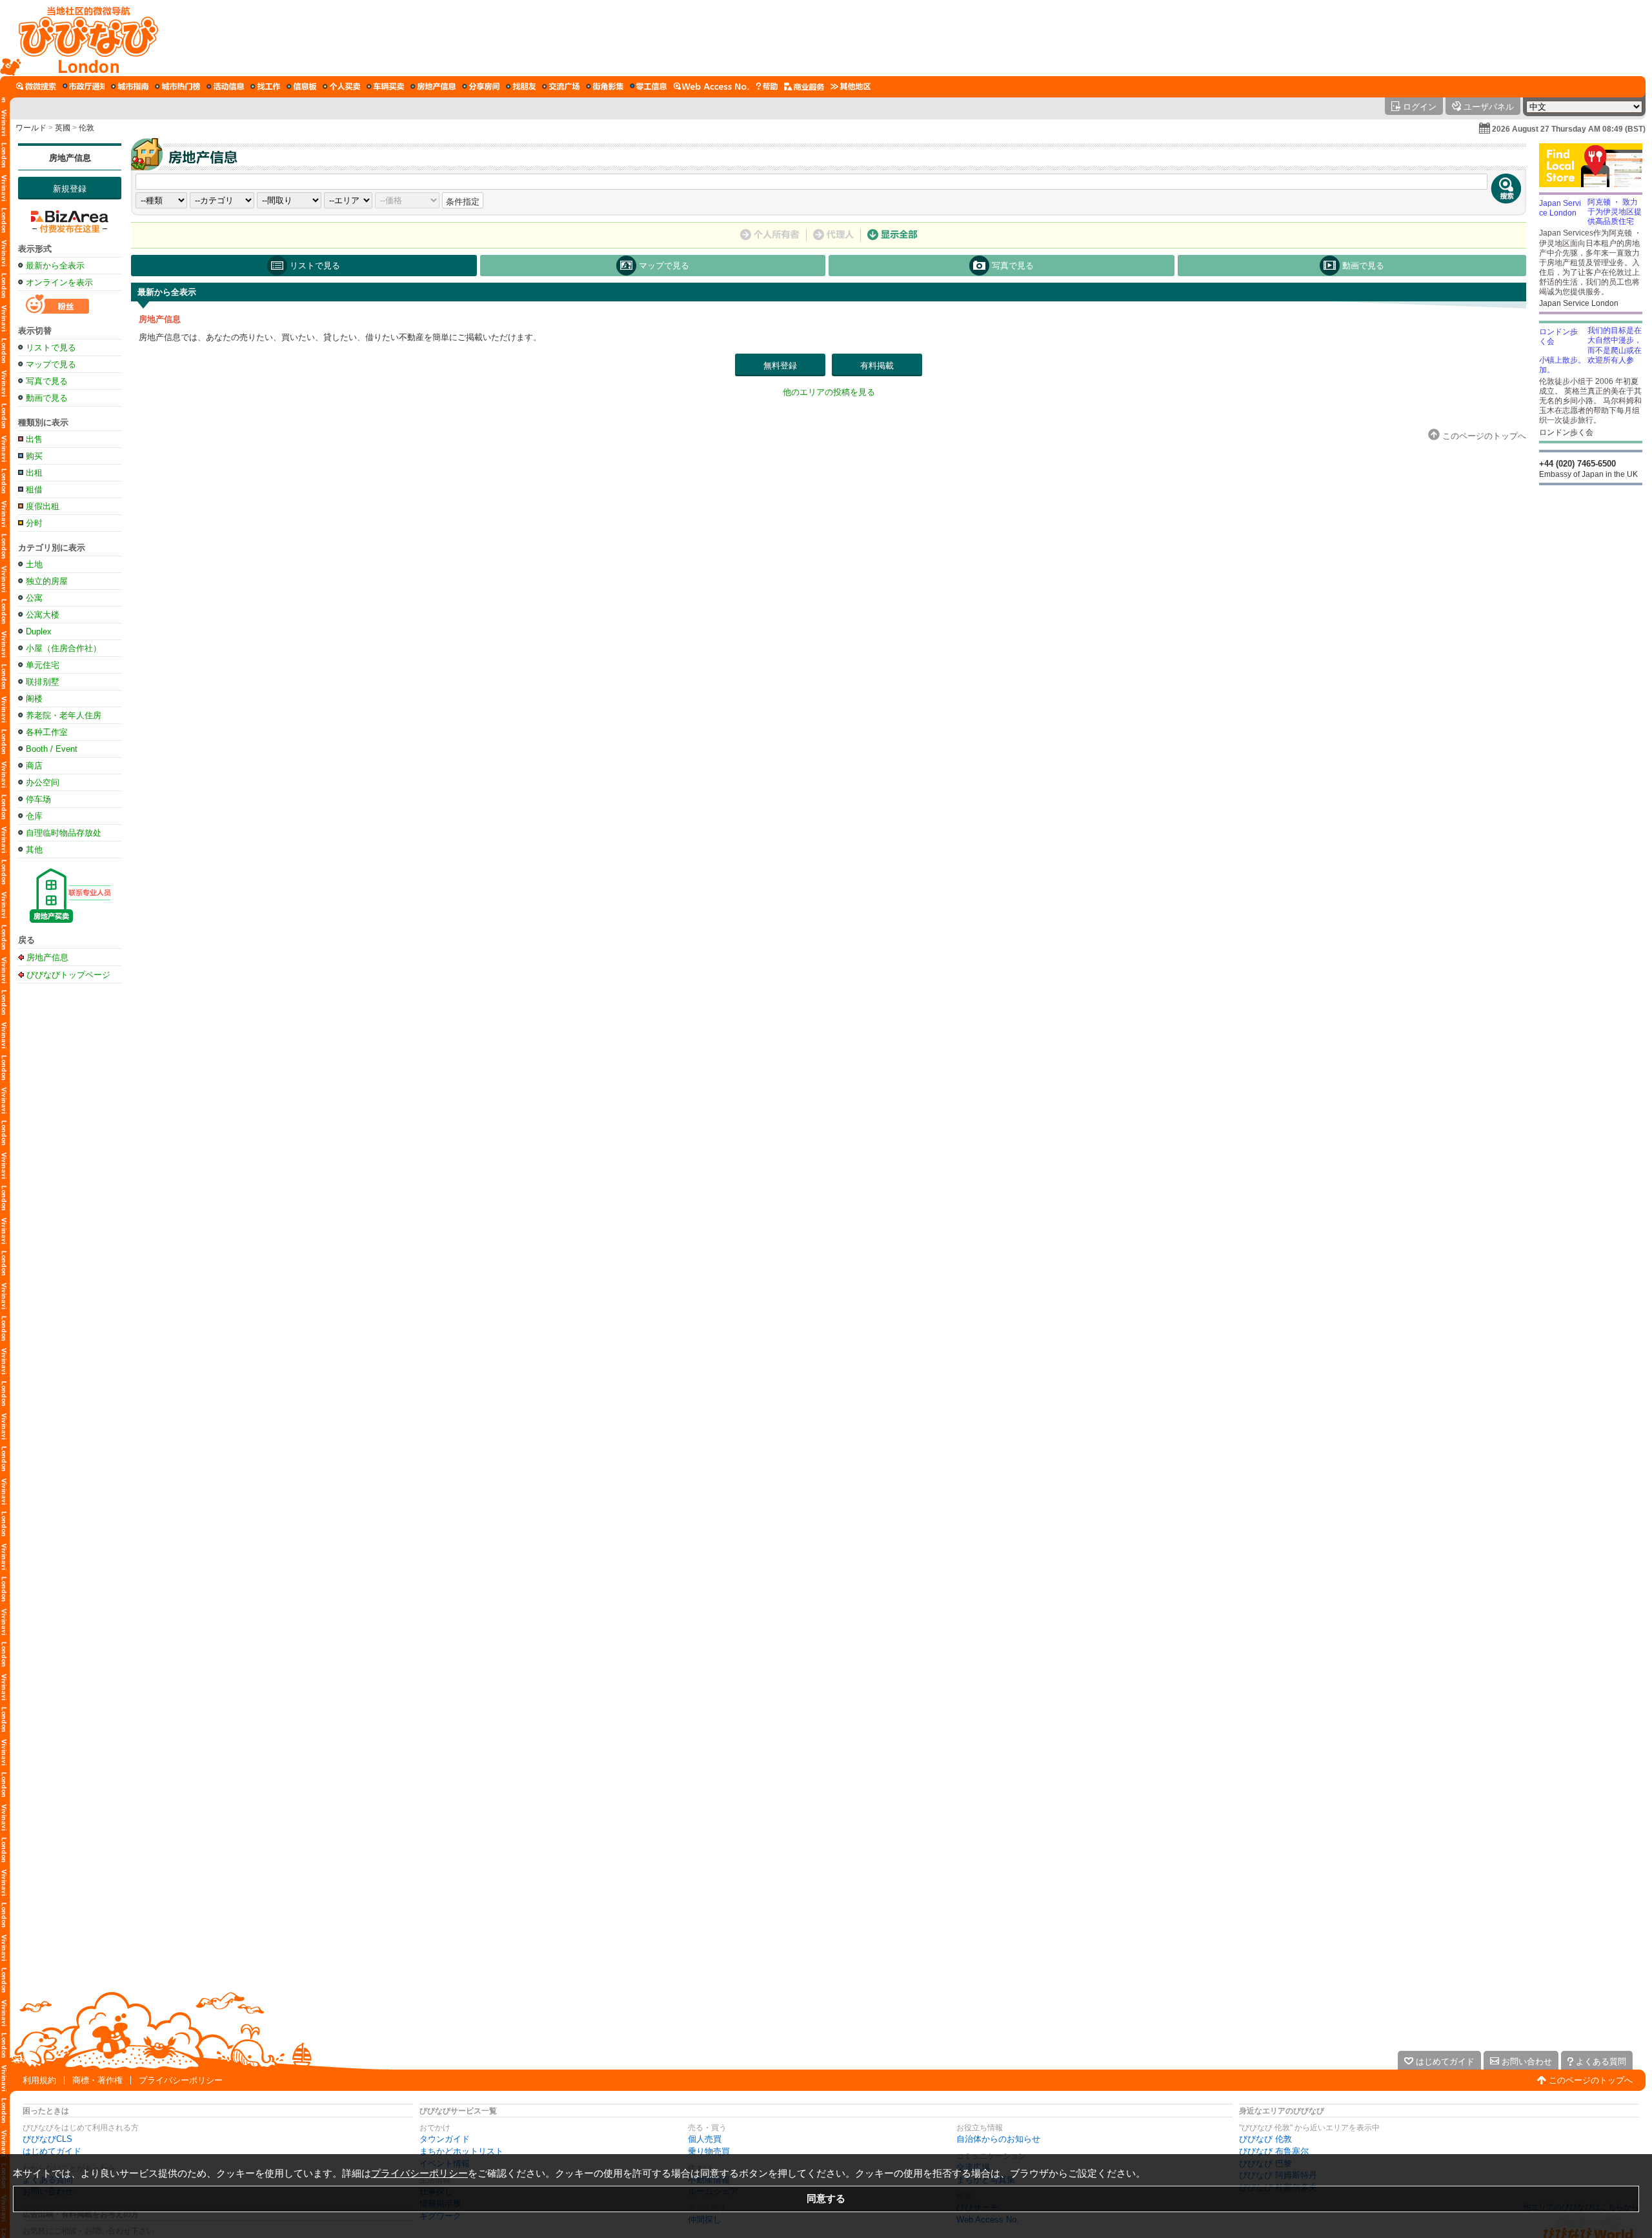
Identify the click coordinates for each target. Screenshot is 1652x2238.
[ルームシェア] (481, 86)
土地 (34, 564)
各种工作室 (47, 732)
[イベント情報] (225, 86)
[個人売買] (341, 86)
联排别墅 (43, 682)
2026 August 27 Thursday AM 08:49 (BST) (1569, 129)
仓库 (34, 816)
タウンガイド (445, 2139)
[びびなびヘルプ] (767, 86)
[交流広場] (561, 86)
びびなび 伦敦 (1265, 2139)
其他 (34, 850)
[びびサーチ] (36, 86)
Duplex (39, 631)
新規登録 (70, 189)
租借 (34, 489)
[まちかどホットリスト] (177, 86)
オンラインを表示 (59, 282)
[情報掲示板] (301, 86)
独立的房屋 (47, 581)
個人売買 (705, 2139)
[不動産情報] (433, 86)
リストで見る (51, 348)
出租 (34, 473)
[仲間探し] (521, 86)
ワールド (31, 128)
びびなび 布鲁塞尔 (1274, 2151)
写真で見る (47, 381)
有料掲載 (877, 366)
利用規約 (39, 2080)
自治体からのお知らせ (998, 2139)
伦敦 (86, 128)
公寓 (34, 598)
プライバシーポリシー (181, 2080)
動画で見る (47, 398)
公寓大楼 (43, 615)
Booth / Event (52, 749)
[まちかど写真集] (605, 86)
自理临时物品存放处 (64, 833)
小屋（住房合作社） (64, 648)
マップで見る (51, 364)
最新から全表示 (55, 266)
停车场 (38, 799)
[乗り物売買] (385, 86)
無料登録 (780, 366)
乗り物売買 (709, 2151)
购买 (34, 456)
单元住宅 (43, 665)
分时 (34, 523)
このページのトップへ (1591, 2080)
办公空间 (43, 782)
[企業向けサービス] (804, 86)
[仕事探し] (265, 86)
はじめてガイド (52, 2151)
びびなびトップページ (68, 974)
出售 (34, 439)
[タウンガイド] (130, 86)
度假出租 (43, 506)
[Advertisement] (902, 38)
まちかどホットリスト (461, 2151)
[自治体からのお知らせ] (84, 86)
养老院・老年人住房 (64, 715)
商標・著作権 (97, 2080)
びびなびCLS (47, 2139)
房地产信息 (70, 158)
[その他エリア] (851, 86)
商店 (34, 766)
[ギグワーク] (649, 86)
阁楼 (34, 699)
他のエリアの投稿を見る (829, 392)
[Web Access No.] (711, 86)
